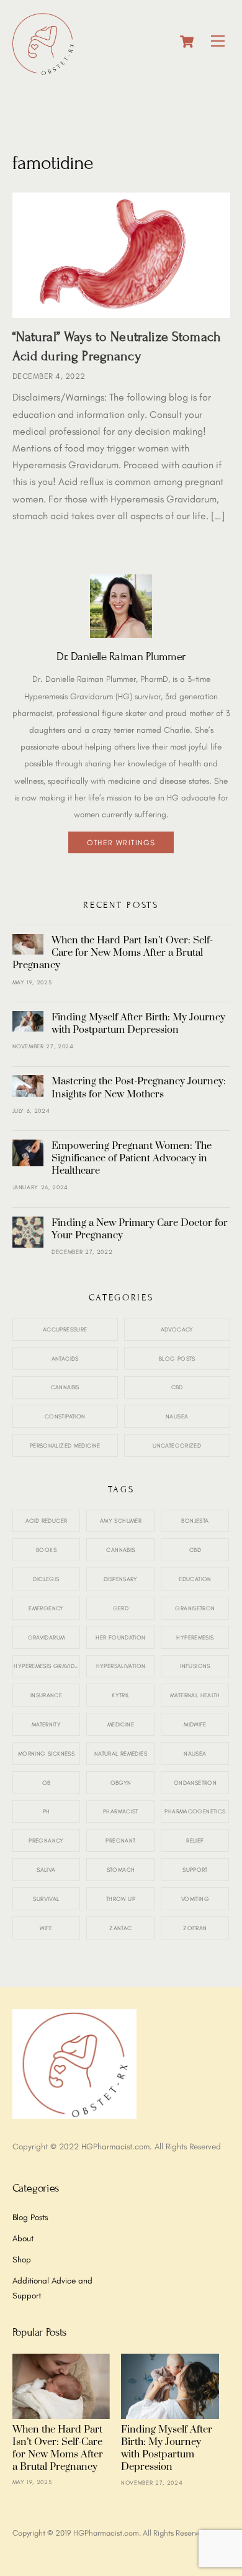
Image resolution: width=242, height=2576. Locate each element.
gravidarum (47, 1637)
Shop (22, 2259)
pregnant (120, 1840)
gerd (121, 1608)
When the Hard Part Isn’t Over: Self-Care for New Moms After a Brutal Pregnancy (113, 953)
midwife (195, 1724)
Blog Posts (177, 1358)
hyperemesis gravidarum (47, 1666)
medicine (121, 1724)
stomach (121, 1870)
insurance (46, 1695)
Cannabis (65, 1387)
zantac (120, 1928)
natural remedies (121, 1753)
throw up (121, 1899)
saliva (46, 1870)
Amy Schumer (121, 1521)
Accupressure (65, 1329)
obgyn (121, 1783)
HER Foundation (120, 1637)
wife (46, 1928)
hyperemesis (195, 1637)
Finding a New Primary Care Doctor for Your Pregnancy (140, 1229)
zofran (195, 1928)
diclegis (46, 1579)
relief (195, 1840)
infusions (195, 1666)
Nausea (177, 1416)
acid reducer (47, 1521)
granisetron (195, 1608)
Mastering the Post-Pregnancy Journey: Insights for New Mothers (139, 1087)
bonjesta (195, 1521)
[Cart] (187, 42)
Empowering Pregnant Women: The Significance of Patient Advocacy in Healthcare (132, 1158)
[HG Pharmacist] (43, 70)
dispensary (121, 1579)
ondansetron (195, 1783)
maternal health (195, 1695)
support (195, 1870)
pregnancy (46, 1840)
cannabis (120, 1550)
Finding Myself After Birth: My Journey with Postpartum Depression (138, 1023)
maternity (46, 1724)
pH (47, 1811)
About (23, 2238)
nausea (195, 1753)
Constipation (65, 1416)
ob (47, 1783)
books (46, 1550)
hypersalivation (121, 1666)
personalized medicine (65, 1445)
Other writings (121, 842)
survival (46, 1899)
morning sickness (46, 1753)
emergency (46, 1608)
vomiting (195, 1899)
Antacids (65, 1358)
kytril (120, 1695)
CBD (177, 1387)
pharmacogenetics (195, 1811)
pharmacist (121, 1811)
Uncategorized (177, 1445)
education (195, 1579)
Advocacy (177, 1329)
